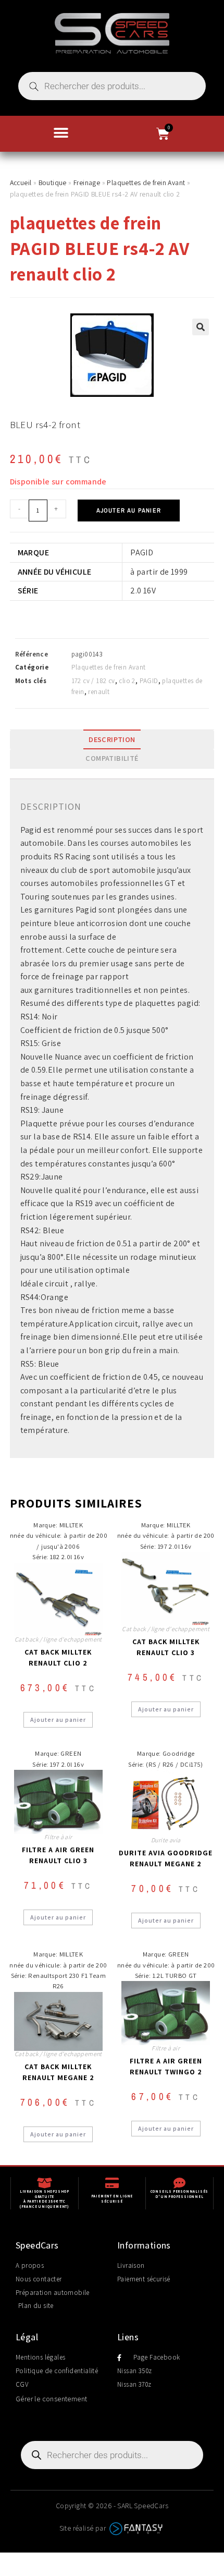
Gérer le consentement (51, 2399)
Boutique (53, 183)
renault (99, 692)
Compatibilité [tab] (112, 758)
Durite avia (166, 1840)
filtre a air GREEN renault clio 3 (58, 1855)
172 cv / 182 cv (93, 681)
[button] (61, 133)
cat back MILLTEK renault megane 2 (58, 2072)
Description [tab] (112, 739)
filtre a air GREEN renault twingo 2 (166, 2066)
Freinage (87, 183)
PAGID (149, 681)
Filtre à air (58, 1837)
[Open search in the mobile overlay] (112, 86)
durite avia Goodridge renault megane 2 (166, 1858)
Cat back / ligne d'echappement (58, 1639)
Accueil (21, 183)
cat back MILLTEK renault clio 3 (166, 1647)
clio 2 (127, 681)
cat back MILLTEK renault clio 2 (58, 1657)
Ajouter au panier (129, 511)
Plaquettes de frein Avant (146, 183)
